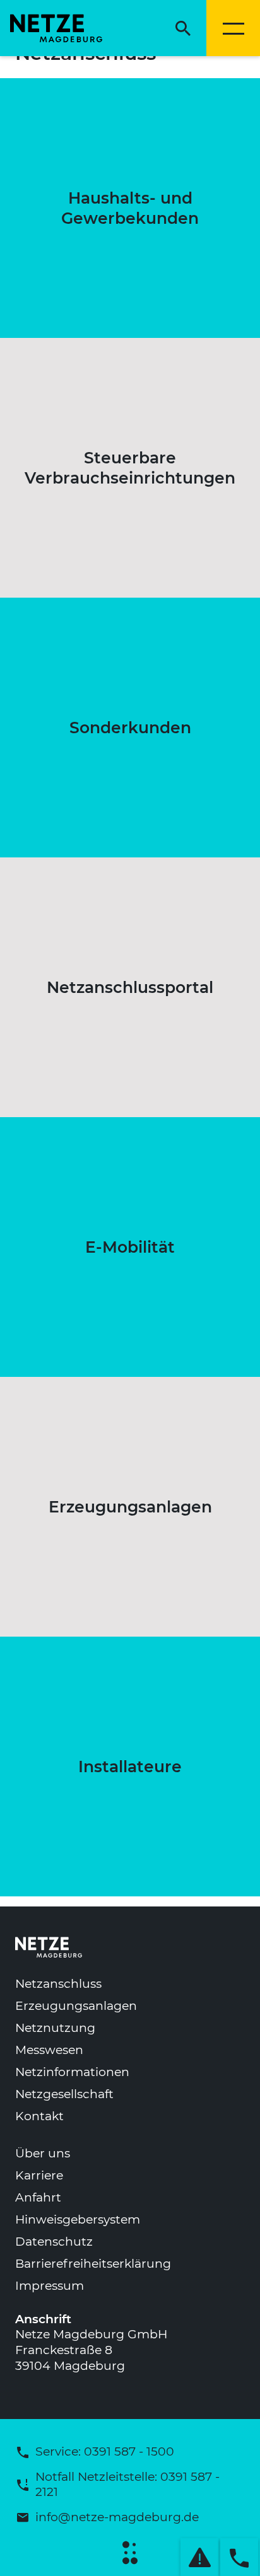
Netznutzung (55, 2028)
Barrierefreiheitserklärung (93, 2264)
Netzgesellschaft (64, 2094)
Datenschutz (54, 2242)
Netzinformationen (72, 2072)
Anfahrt (38, 2197)
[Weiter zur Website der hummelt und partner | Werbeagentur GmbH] (130, 2553)
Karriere (39, 2175)
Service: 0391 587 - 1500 (105, 2451)
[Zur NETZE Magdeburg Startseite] (54, 28)
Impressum (50, 2286)
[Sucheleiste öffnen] (183, 28)
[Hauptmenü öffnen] (233, 28)
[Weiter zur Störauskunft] (199, 2557)
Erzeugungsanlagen (76, 2006)
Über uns (43, 2153)
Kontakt (39, 2116)
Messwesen (49, 2050)
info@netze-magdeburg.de (117, 2517)
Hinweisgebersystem (78, 2219)
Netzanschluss (58, 1984)
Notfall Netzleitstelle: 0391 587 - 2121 (127, 2485)
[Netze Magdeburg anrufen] (239, 2557)
